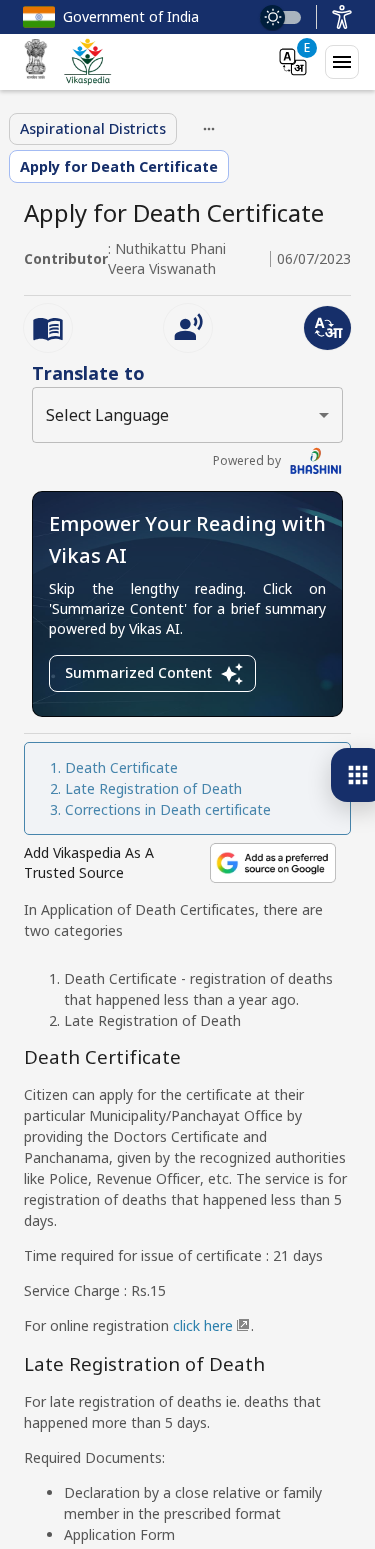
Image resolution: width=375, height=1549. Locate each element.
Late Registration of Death (153, 788)
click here (203, 1325)
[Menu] (342, 62)
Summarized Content (138, 672)
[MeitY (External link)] (36, 62)
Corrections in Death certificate (168, 809)
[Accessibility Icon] (342, 17)
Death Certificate (121, 767)
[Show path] (209, 129)
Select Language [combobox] (107, 415)
